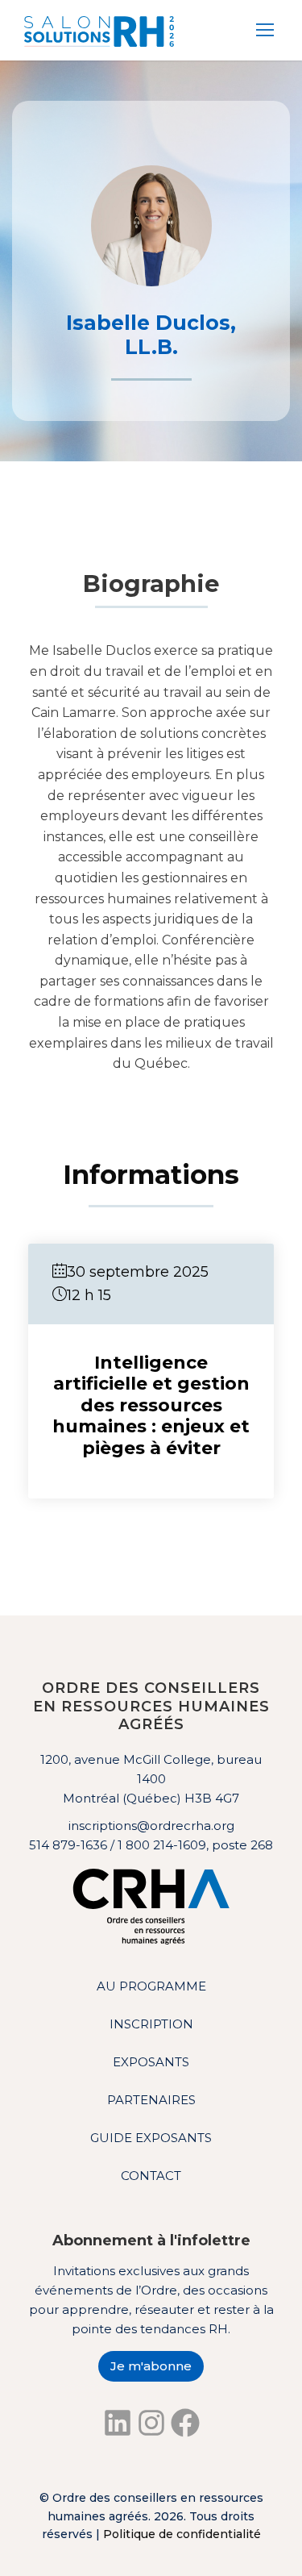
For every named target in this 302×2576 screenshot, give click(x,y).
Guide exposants (151, 2138)
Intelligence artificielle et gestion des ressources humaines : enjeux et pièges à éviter (151, 1405)
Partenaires (151, 2100)
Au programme (151, 1986)
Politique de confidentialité (182, 2534)
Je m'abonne (151, 2366)
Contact (151, 2176)
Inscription (151, 2024)
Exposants (151, 2062)
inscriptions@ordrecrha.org (151, 1826)
